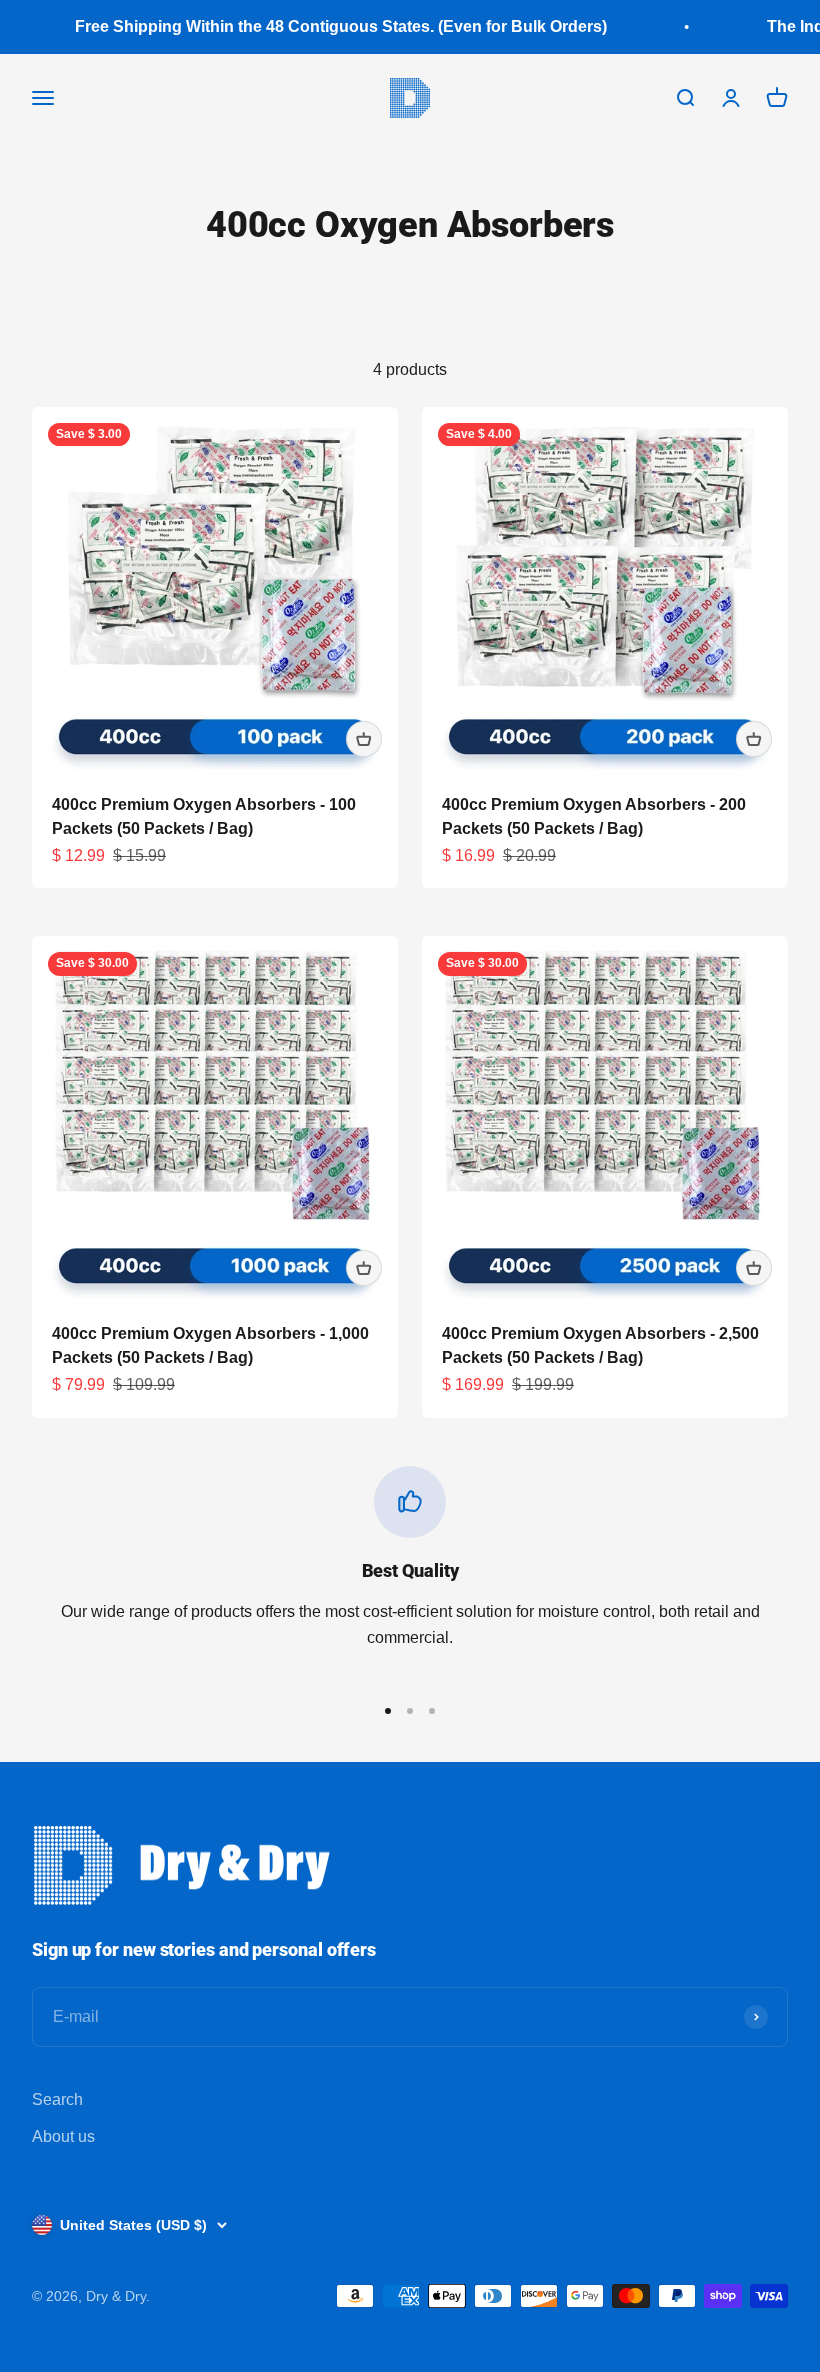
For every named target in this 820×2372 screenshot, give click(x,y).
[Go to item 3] (432, 1711)
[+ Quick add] (364, 739)
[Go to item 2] (410, 1711)
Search (57, 2099)
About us (63, 2136)
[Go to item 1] (388, 1711)
